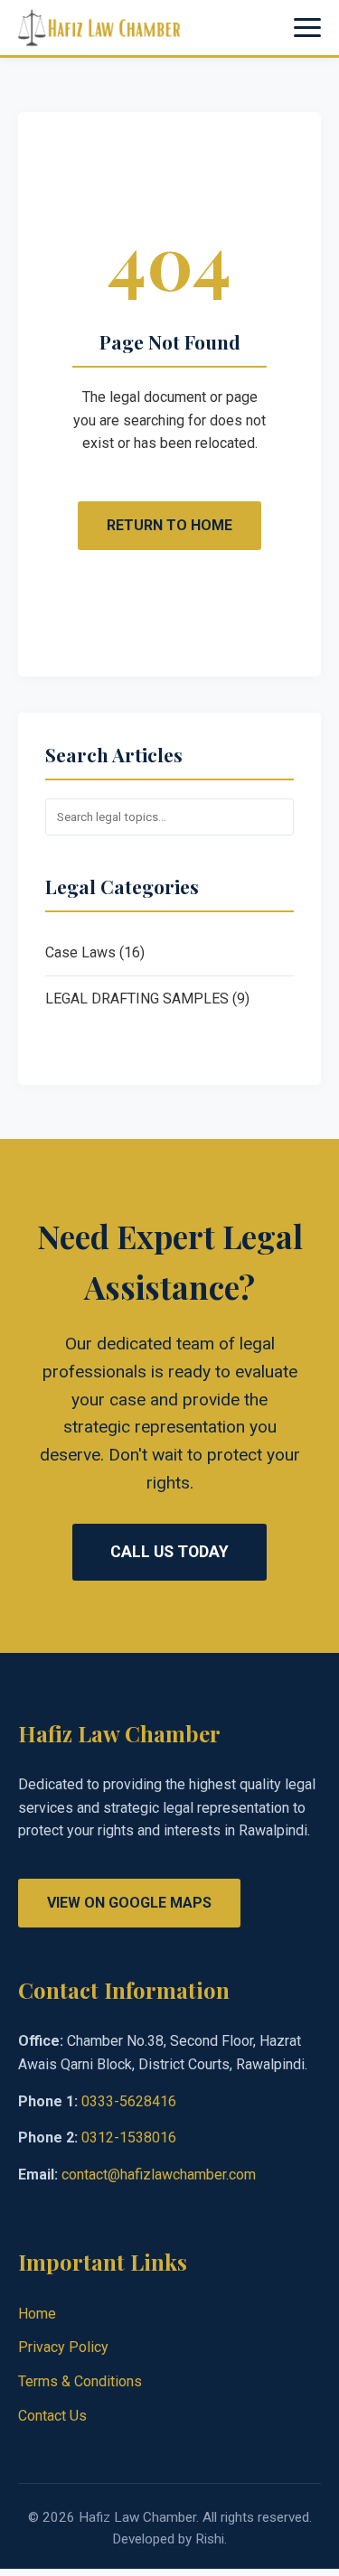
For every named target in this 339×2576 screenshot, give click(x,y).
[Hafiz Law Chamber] (99, 28)
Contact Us (52, 2416)
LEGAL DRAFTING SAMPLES (137, 999)
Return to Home (169, 525)
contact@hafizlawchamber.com (159, 2175)
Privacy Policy (63, 2347)
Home (37, 2314)
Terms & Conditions (80, 2381)
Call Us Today (169, 1552)
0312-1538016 (129, 2137)
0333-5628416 (129, 2101)
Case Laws (80, 952)
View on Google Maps (129, 1903)
